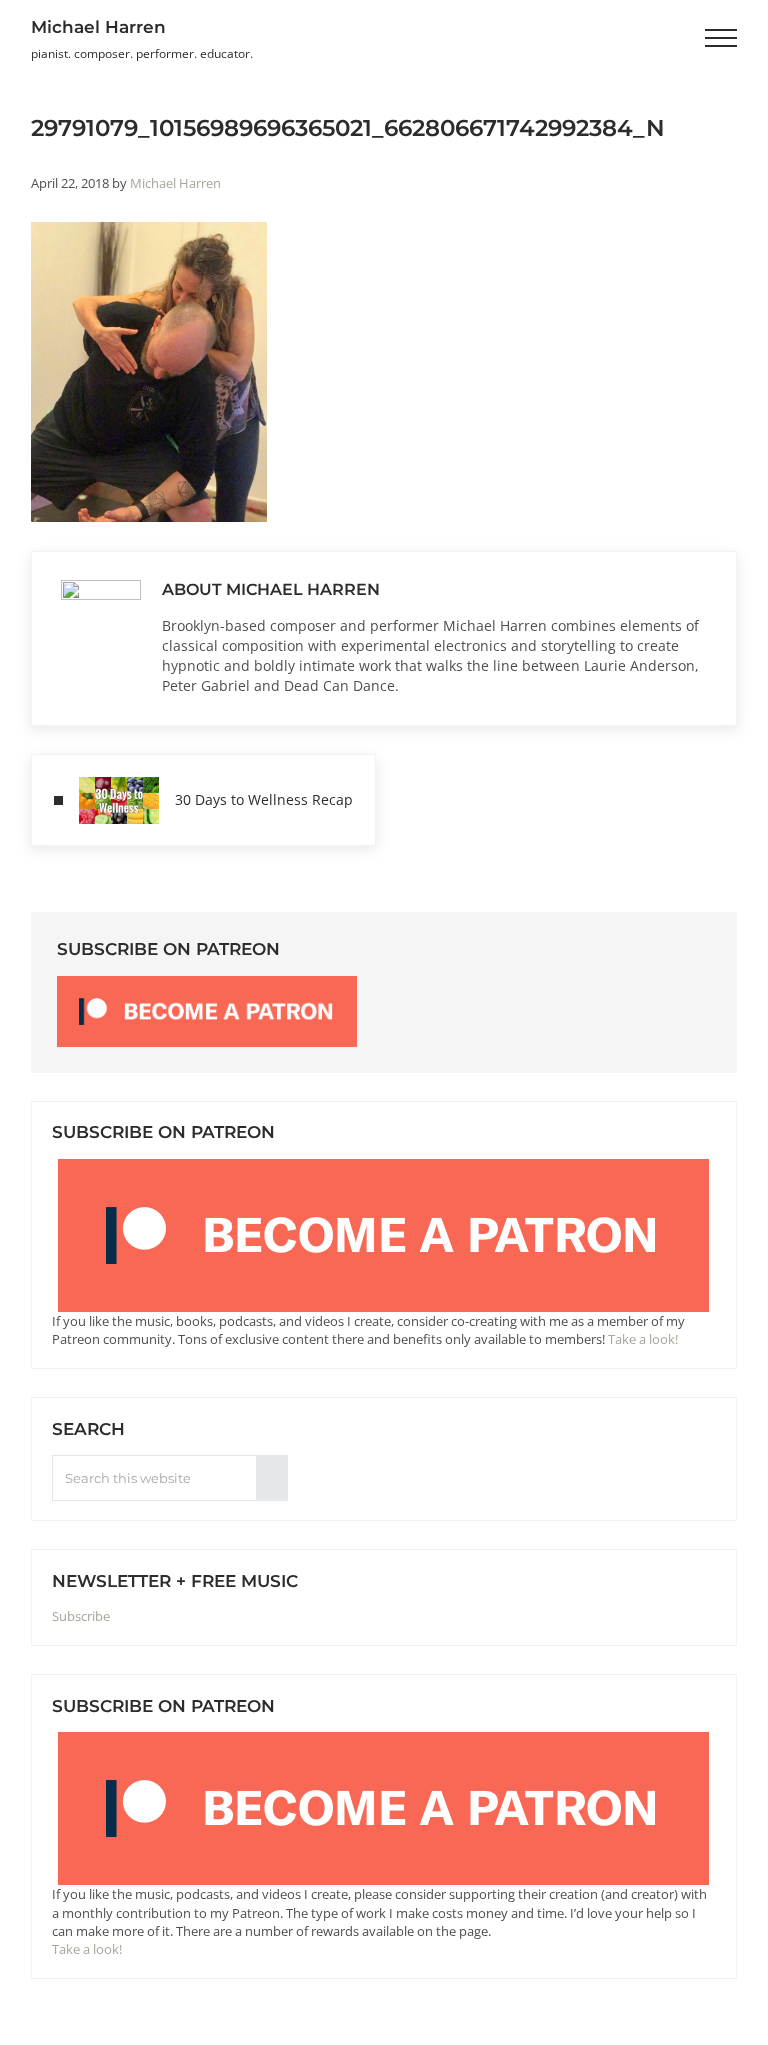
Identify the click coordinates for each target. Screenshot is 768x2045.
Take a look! (643, 1339)
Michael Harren (98, 26)
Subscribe (81, 1616)
